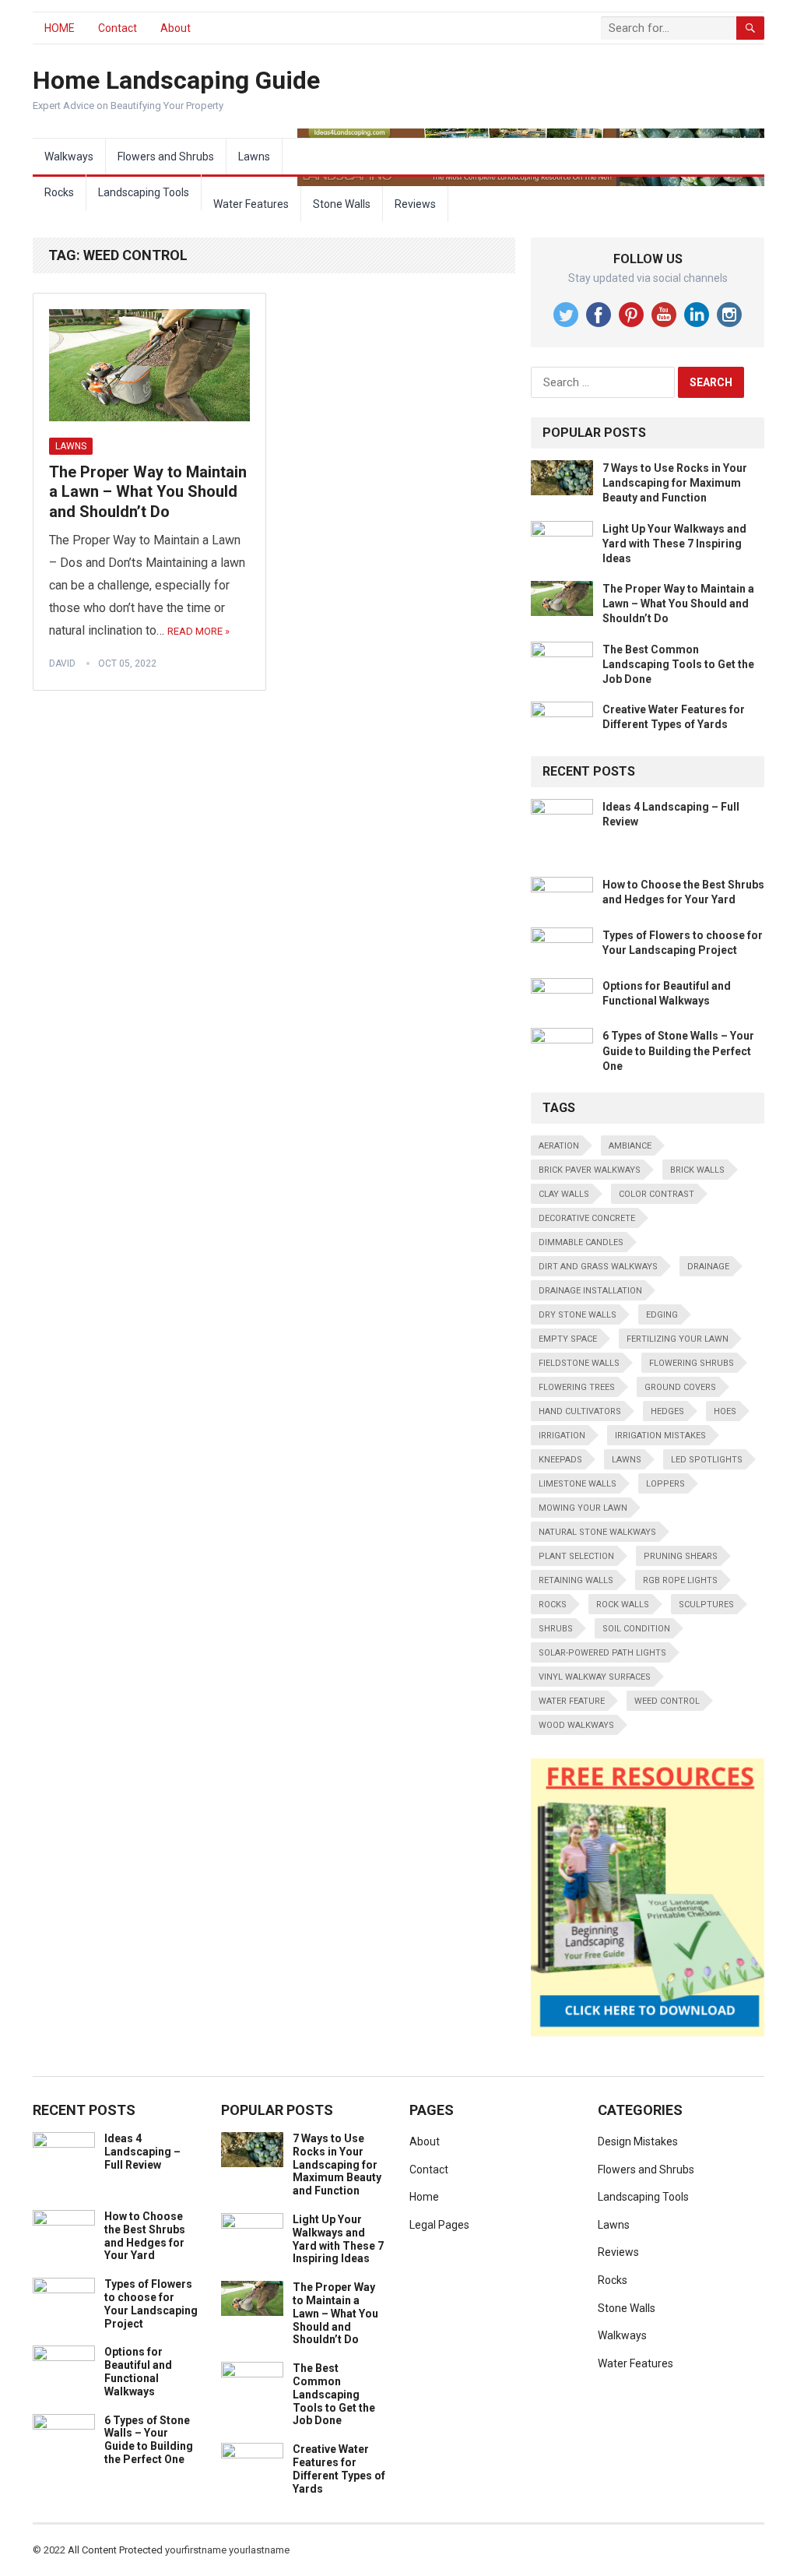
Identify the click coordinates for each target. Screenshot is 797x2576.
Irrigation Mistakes (660, 1436)
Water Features (251, 204)
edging (662, 1315)
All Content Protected (115, 2550)
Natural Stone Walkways (597, 1532)
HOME (60, 28)
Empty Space (568, 1339)
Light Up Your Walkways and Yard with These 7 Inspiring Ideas (674, 544)
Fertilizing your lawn (678, 1339)
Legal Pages (439, 2225)
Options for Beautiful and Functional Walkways (138, 2371)
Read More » (198, 631)
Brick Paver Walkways (590, 1170)
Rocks (59, 192)
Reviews (415, 204)
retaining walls (576, 1580)
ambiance (630, 1146)
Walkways (69, 157)
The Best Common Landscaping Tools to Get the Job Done (678, 664)
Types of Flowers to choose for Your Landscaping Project (151, 2303)
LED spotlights (707, 1460)
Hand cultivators (580, 1411)
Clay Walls (564, 1194)
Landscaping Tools (144, 192)
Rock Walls (623, 1605)
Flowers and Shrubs (166, 157)
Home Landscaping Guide (176, 80)
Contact (118, 28)
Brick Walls (697, 1170)
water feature (572, 1701)
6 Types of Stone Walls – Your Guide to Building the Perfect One (678, 1050)
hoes (725, 1411)
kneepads (560, 1460)
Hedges (667, 1411)
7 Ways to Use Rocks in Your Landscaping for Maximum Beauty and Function (675, 483)
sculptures (706, 1605)
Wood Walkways (576, 1725)
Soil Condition (636, 1629)
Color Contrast (657, 1194)
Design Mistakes (638, 2141)
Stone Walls (342, 204)
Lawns (254, 157)
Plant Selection (576, 1556)
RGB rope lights (680, 1580)
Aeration (559, 1146)
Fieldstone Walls (579, 1363)
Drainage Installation (590, 1291)
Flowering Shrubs (692, 1363)
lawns (627, 1460)
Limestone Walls (578, 1484)
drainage (708, 1267)
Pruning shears (681, 1556)
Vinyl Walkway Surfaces (595, 1677)
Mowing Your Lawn (583, 1508)
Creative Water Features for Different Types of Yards (339, 2469)
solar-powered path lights (602, 1653)
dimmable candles (581, 1242)
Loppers (665, 1484)
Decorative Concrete (587, 1218)
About (176, 28)
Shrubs (556, 1629)
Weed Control (667, 1701)
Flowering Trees (577, 1387)
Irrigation (562, 1436)
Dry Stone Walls (578, 1315)
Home (424, 2197)
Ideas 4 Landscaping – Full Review (142, 2152)
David (62, 663)
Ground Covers (680, 1387)
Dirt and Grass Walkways (598, 1267)
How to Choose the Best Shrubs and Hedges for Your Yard (145, 2236)
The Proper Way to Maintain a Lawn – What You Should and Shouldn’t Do (148, 492)
